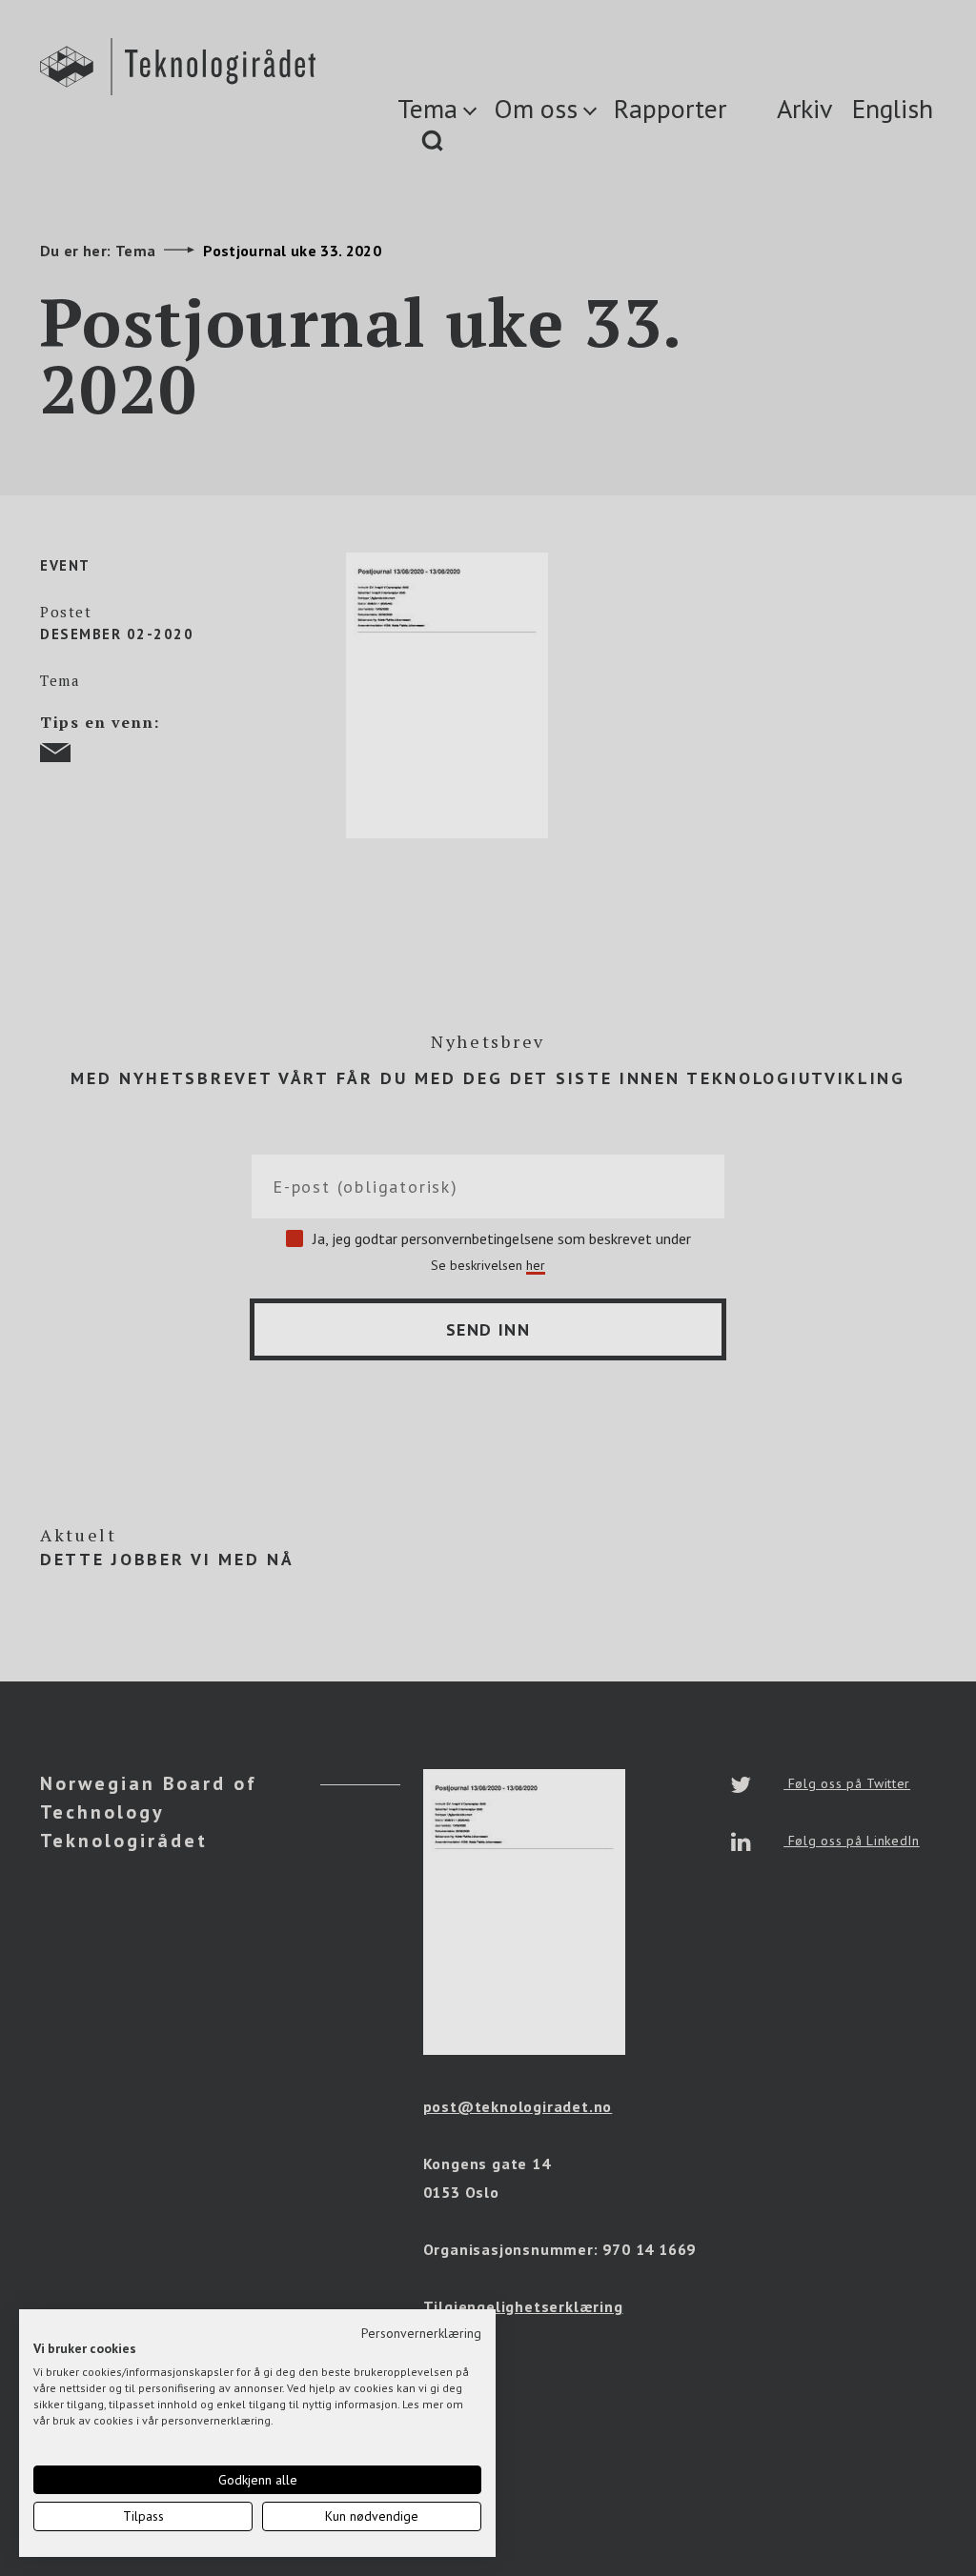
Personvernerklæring (421, 2333)
